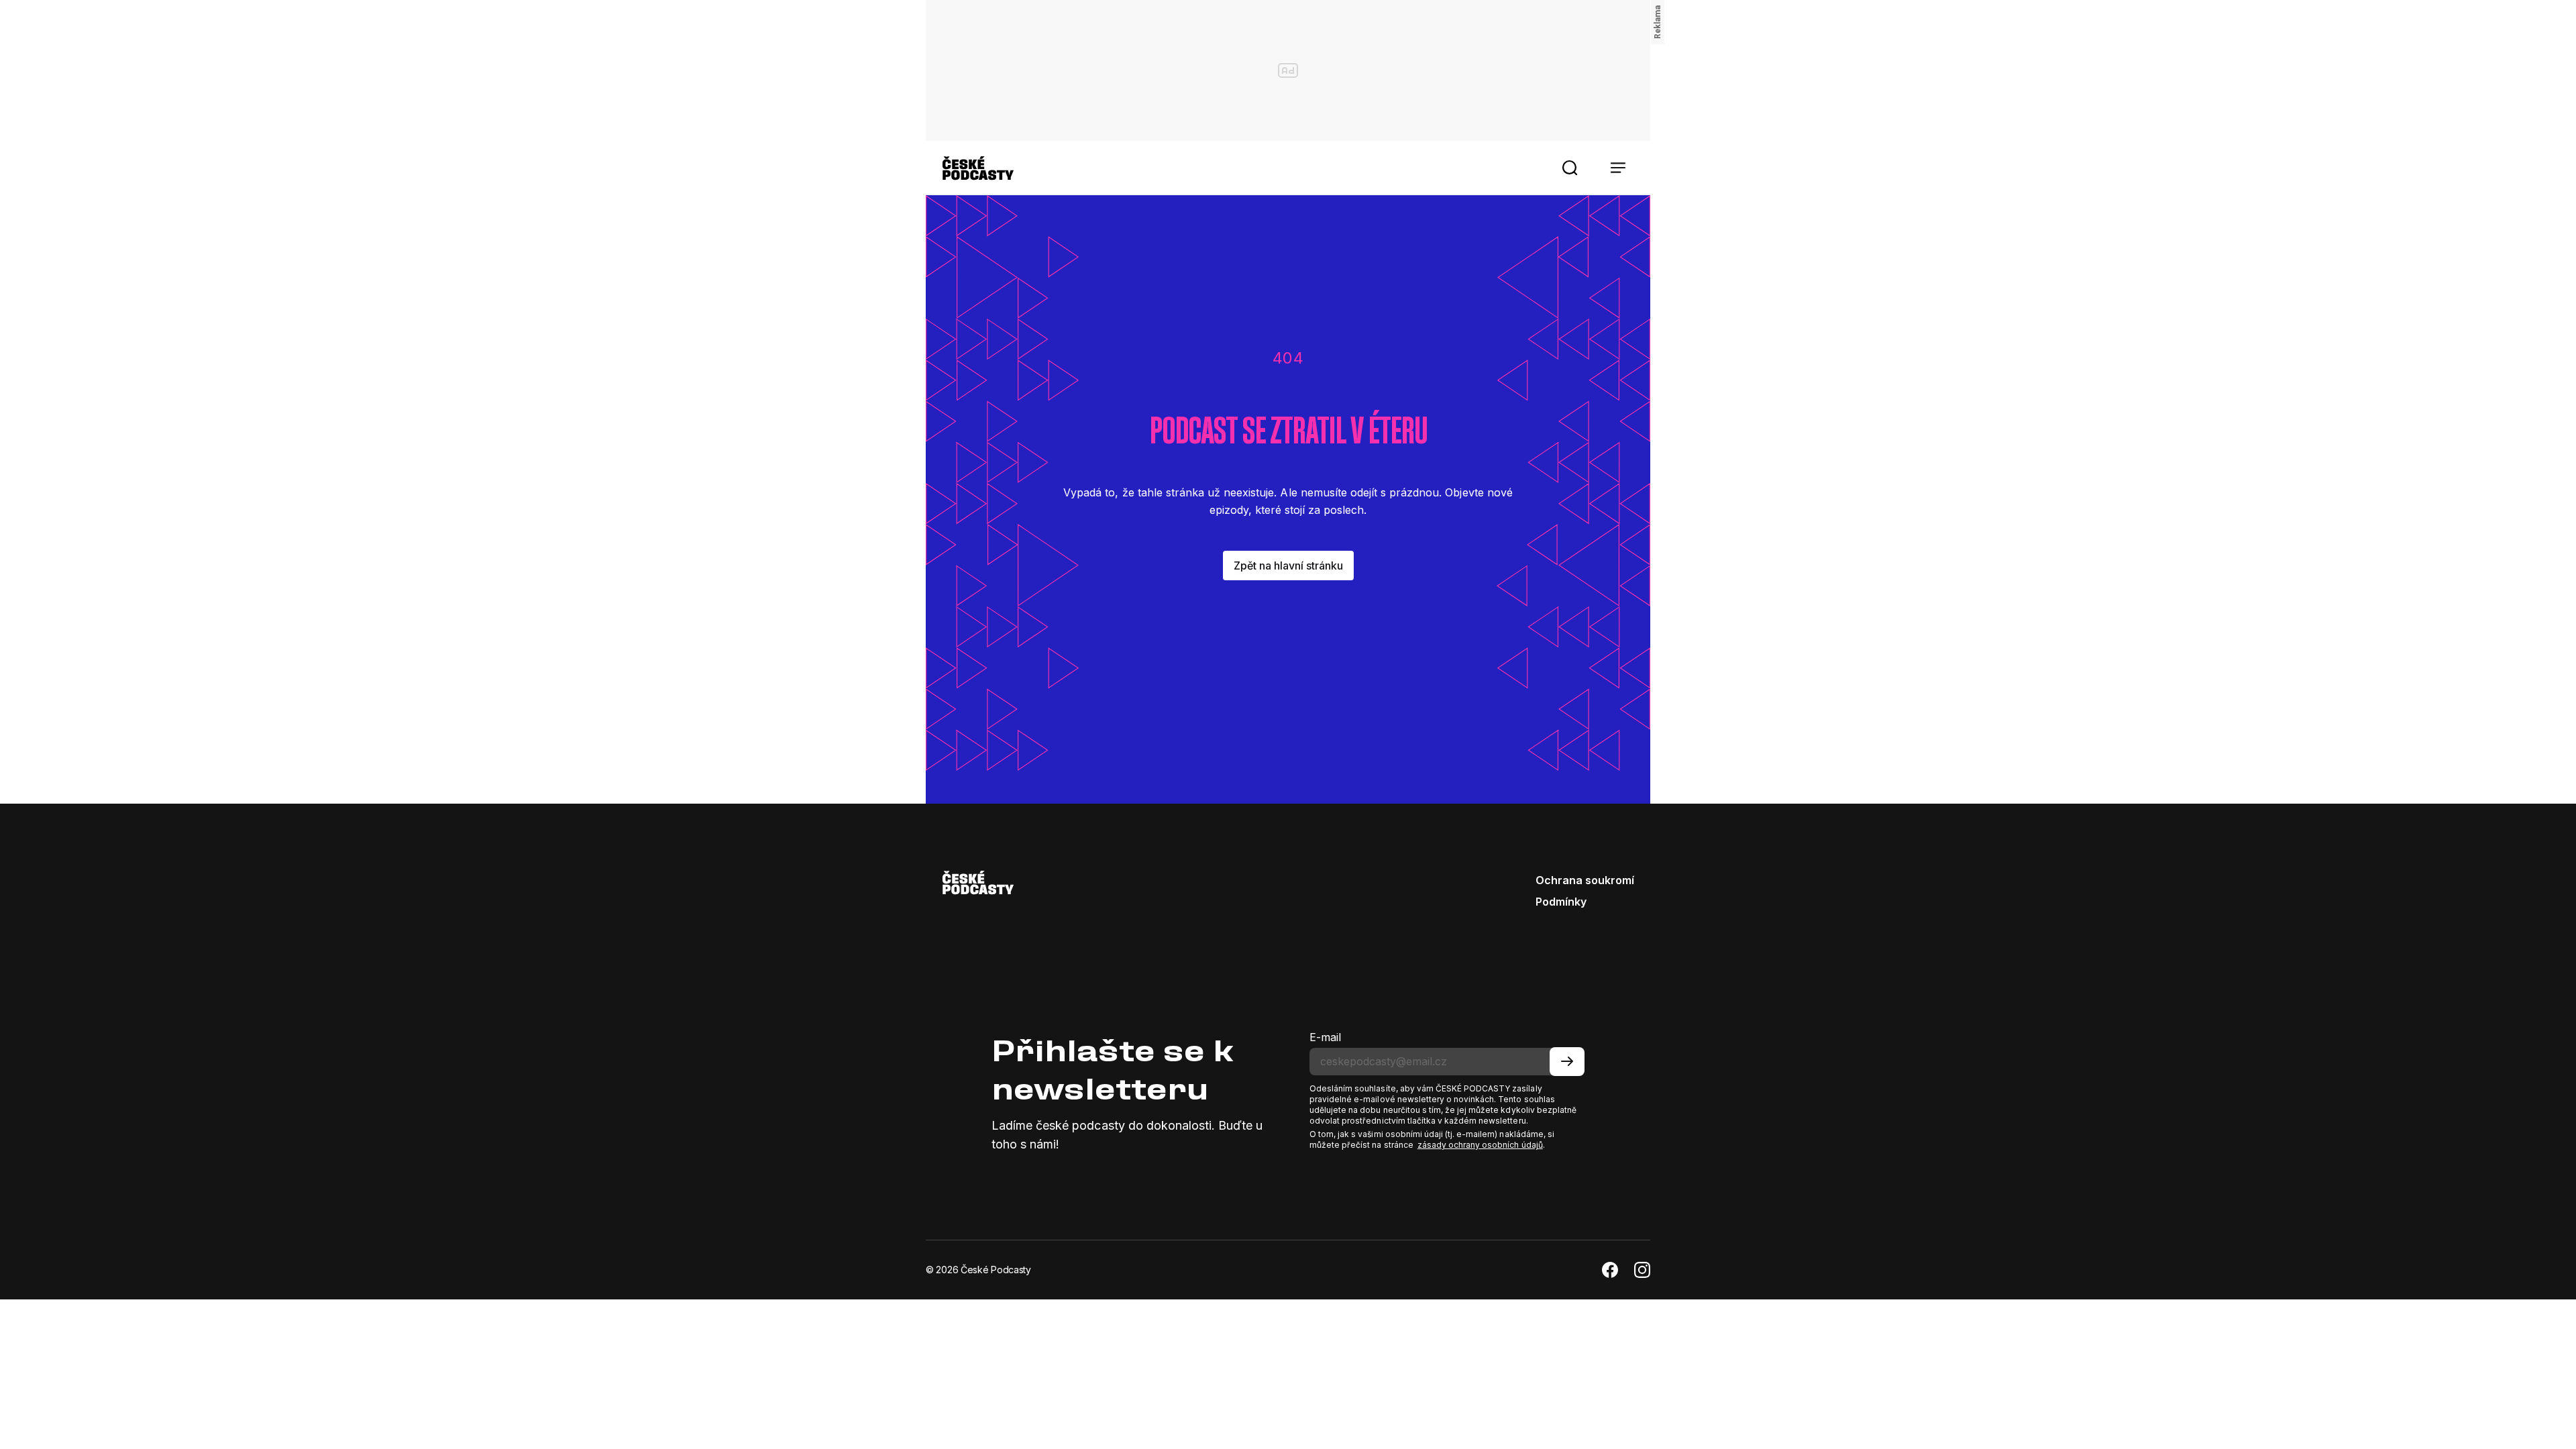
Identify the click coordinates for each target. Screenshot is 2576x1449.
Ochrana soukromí (1585, 880)
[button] (1570, 168)
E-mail (1325, 1037)
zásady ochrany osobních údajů (1480, 1145)
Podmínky (1561, 902)
